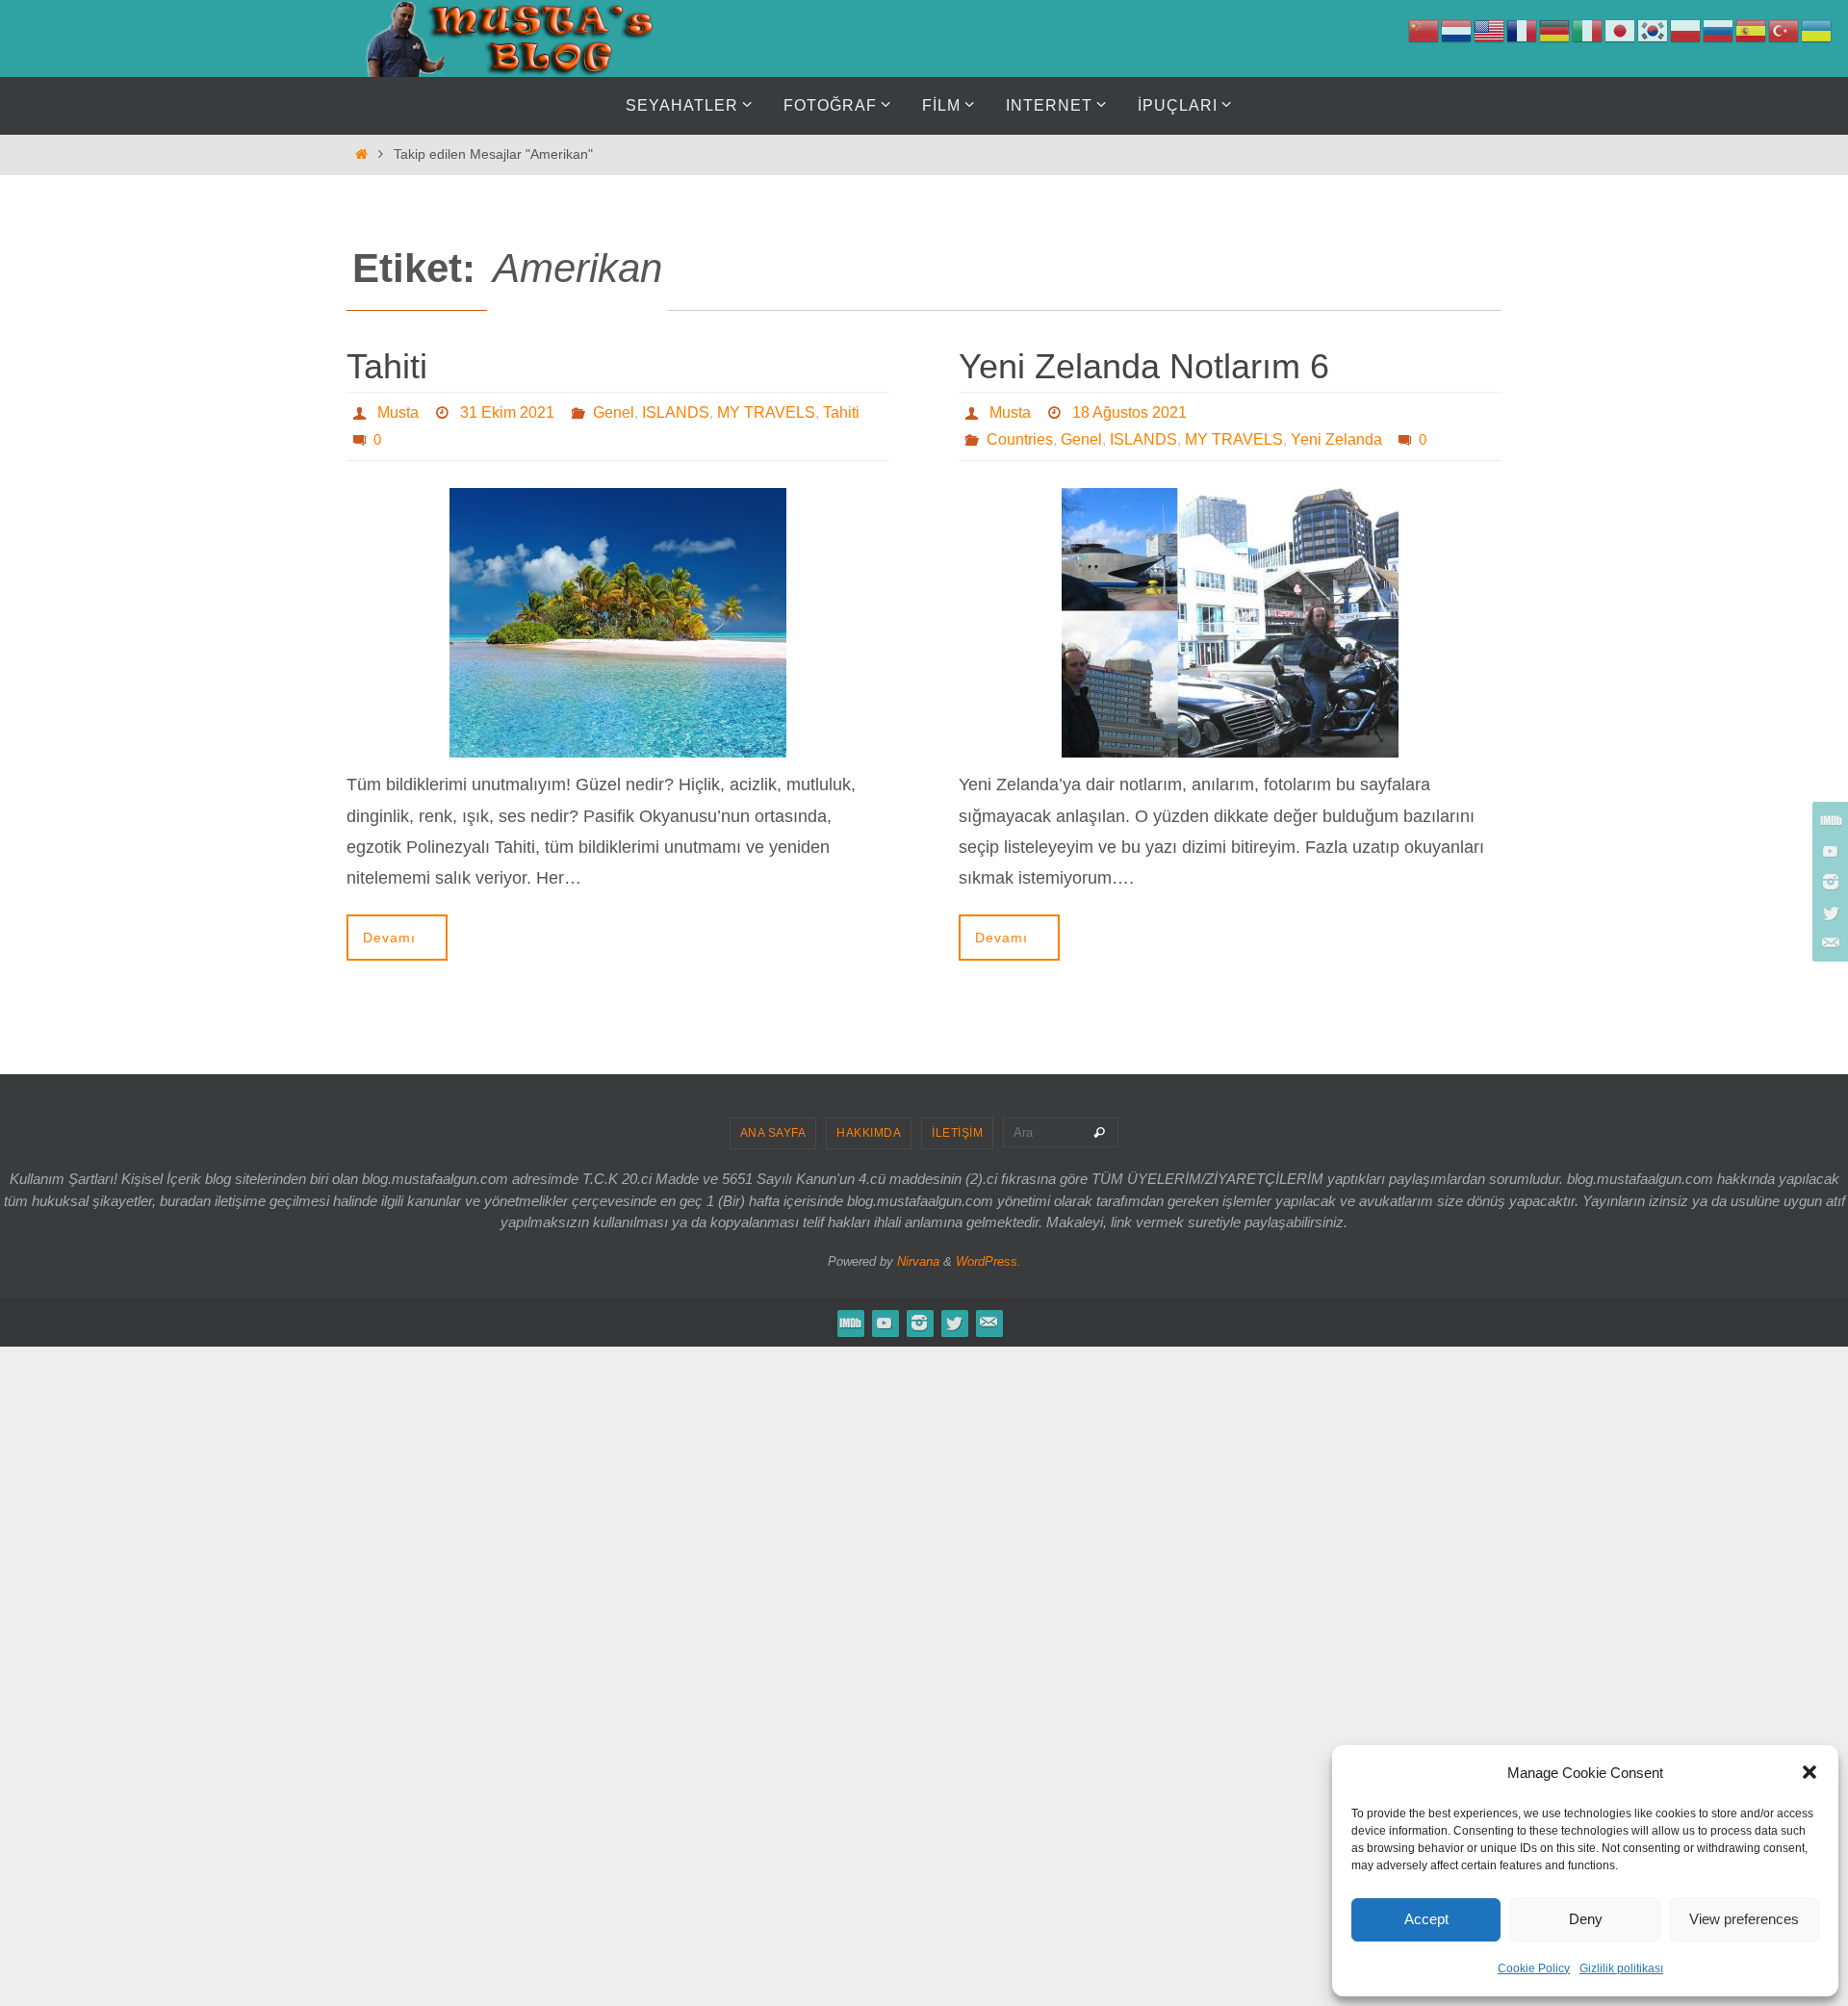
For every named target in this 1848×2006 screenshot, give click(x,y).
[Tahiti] (618, 623)
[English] (1490, 30)
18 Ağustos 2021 (1129, 412)
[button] (1809, 1772)
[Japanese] (1621, 30)
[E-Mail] (1828, 943)
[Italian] (1588, 30)
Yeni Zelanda (1336, 439)
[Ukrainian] (1817, 30)
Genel (614, 412)
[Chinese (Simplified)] (1424, 30)
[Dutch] (1457, 30)
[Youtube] (1828, 851)
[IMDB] (1828, 820)
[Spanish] (1752, 30)
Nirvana (918, 1261)
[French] (1523, 30)
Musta (398, 412)
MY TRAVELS (766, 412)
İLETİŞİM (957, 1133)
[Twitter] (1828, 913)
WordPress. (988, 1261)
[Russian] (1719, 30)
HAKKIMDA (869, 1133)
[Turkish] (1784, 30)
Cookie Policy (1534, 1968)
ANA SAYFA (773, 1133)
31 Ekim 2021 (507, 412)
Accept (1426, 1919)
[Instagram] (1828, 882)
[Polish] (1686, 30)
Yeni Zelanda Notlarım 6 (1144, 366)
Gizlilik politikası (1621, 1968)
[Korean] (1654, 30)
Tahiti (387, 366)
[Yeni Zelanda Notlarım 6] (1230, 623)
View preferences (1744, 1919)
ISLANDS (676, 412)
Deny (1586, 1919)
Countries (1020, 439)
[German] (1555, 30)
